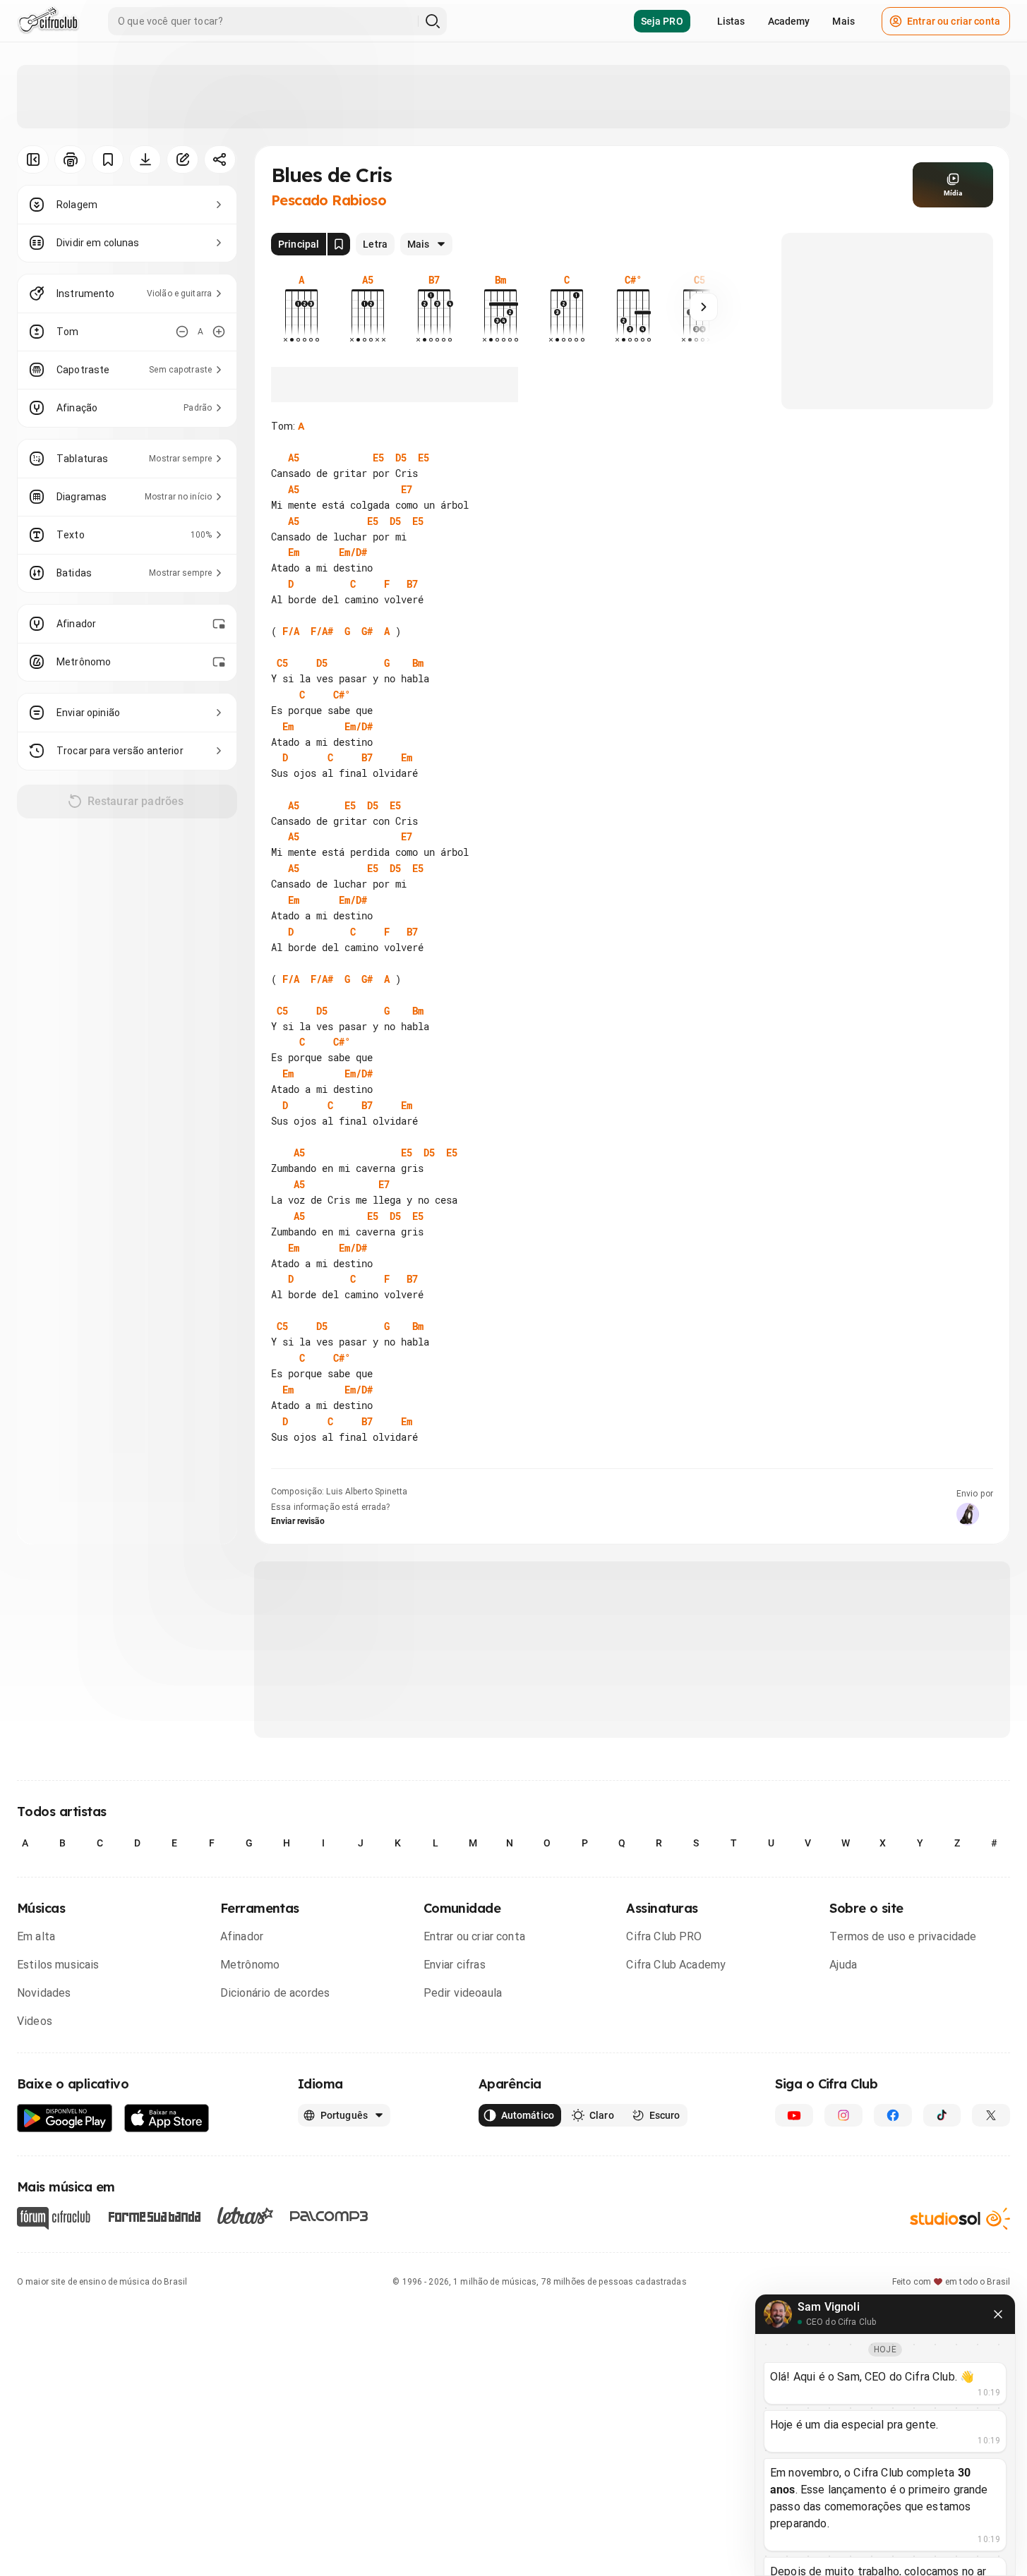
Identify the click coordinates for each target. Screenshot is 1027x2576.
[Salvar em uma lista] (108, 159)
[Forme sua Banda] (154, 2215)
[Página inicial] (48, 21)
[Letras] (245, 2215)
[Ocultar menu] (33, 159)
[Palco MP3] (329, 2216)
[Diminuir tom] (182, 332)
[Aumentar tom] (219, 332)
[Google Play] (65, 2118)
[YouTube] (794, 2115)
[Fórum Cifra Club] (54, 2218)
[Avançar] (704, 307)
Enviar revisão (298, 1521)
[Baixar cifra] (145, 159)
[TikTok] (942, 2115)
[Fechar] (998, 2314)
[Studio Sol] (960, 2218)
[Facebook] (893, 2115)
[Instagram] (843, 2115)
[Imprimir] (70, 159)
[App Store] (167, 2118)
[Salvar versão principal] (339, 244)
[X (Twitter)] (991, 2115)
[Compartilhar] (220, 159)
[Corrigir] (182, 159)
